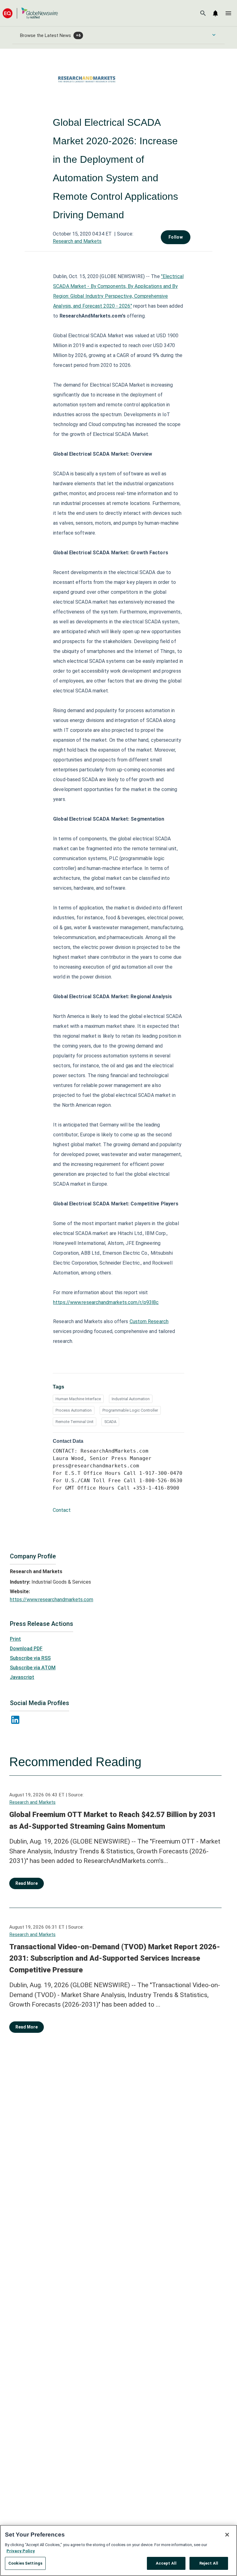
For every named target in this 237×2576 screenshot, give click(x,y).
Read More (27, 1883)
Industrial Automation (131, 1399)
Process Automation (74, 1410)
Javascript (22, 1677)
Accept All (166, 2563)
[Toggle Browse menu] (214, 35)
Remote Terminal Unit (75, 1422)
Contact (62, 1510)
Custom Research (149, 1321)
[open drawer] (228, 13)
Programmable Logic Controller (130, 1410)
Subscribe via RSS (30, 1658)
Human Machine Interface (78, 1399)
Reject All (209, 2563)
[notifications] (215, 13)
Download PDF (26, 1649)
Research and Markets (77, 241)
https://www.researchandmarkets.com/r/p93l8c (106, 1302)
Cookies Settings (25, 2563)
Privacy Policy (21, 2551)
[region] (118, 2550)
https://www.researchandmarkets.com (52, 1600)
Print (15, 1639)
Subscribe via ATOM (33, 1668)
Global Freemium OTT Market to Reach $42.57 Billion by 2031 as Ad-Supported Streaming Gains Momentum (113, 1820)
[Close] (227, 2535)
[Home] (30, 13)
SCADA (110, 1422)
